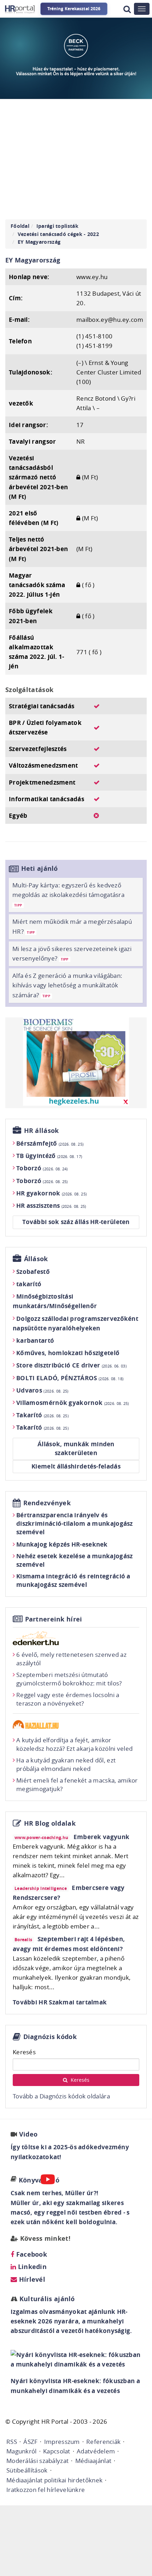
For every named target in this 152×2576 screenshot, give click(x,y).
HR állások (42, 1131)
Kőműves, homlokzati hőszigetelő (68, 1353)
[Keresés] (127, 9)
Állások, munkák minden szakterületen (76, 1449)
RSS (12, 2442)
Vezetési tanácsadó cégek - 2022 (58, 234)
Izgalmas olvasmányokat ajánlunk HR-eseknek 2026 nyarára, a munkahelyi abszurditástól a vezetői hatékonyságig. (71, 2321)
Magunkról (22, 2451)
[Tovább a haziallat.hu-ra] (76, 1724)
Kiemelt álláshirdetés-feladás (76, 1466)
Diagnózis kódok (50, 2037)
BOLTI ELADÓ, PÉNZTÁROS (70, 1378)
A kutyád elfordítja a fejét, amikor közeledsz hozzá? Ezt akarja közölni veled (74, 1744)
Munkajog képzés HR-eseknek (62, 1544)
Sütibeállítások (27, 2470)
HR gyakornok (51, 1193)
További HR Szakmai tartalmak (60, 2002)
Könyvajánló (39, 2180)
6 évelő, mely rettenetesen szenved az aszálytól (71, 1659)
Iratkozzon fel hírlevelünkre (46, 2490)
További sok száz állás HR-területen (76, 1222)
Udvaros (42, 1390)
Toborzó (42, 1168)
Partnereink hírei (54, 1619)
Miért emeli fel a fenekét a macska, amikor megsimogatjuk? (77, 1785)
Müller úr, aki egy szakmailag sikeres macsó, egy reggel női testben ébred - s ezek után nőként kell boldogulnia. (70, 2212)
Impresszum (62, 2442)
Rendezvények (47, 1503)
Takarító (42, 1415)
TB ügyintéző (49, 1156)
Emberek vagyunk (102, 1837)
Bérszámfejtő (50, 1143)
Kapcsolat (57, 2451)
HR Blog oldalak (50, 1823)
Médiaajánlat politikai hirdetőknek (54, 2480)
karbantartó (35, 1340)
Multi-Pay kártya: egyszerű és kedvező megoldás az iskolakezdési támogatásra (68, 894)
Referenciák (103, 2442)
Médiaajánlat (93, 2461)
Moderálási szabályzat (37, 2461)
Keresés (24, 2052)
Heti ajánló (40, 868)
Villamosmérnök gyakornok (73, 1403)
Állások (36, 1259)
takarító (29, 1284)
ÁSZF (30, 2442)
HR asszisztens (51, 1206)
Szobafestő (33, 1272)
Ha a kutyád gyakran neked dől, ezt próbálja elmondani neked (66, 1764)
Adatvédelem (96, 2451)
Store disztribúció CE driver (71, 1365)
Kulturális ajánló (46, 2299)
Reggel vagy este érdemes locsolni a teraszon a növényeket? (68, 1699)
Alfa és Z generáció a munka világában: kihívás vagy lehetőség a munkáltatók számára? (67, 985)
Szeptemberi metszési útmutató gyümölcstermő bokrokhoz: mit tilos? (69, 1679)
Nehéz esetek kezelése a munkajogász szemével (75, 1560)
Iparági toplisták (57, 226)
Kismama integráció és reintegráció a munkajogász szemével (73, 1580)
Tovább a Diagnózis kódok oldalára (61, 2096)
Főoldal (20, 226)
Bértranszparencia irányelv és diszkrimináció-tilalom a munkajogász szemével (75, 1523)
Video (28, 2134)
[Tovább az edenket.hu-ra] (76, 1638)
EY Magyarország (39, 242)
